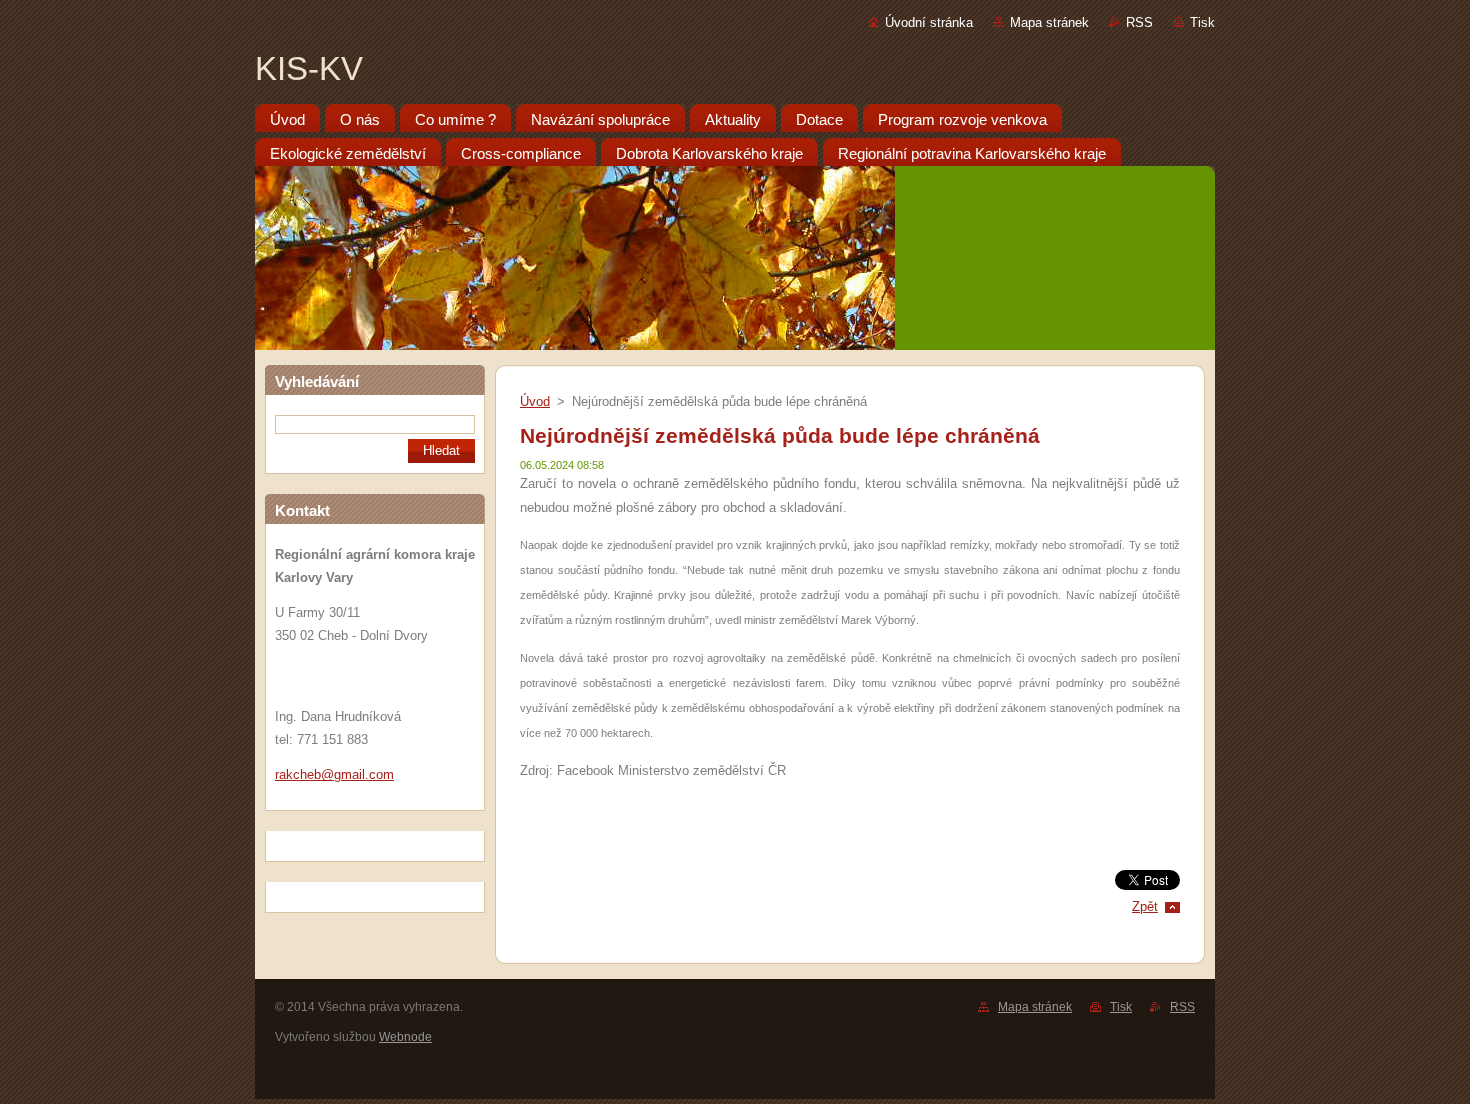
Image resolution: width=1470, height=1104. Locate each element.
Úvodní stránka (929, 22)
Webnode (405, 1037)
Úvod (535, 401)
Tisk (1202, 22)
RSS (1139, 22)
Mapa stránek (1049, 22)
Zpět (1145, 906)
